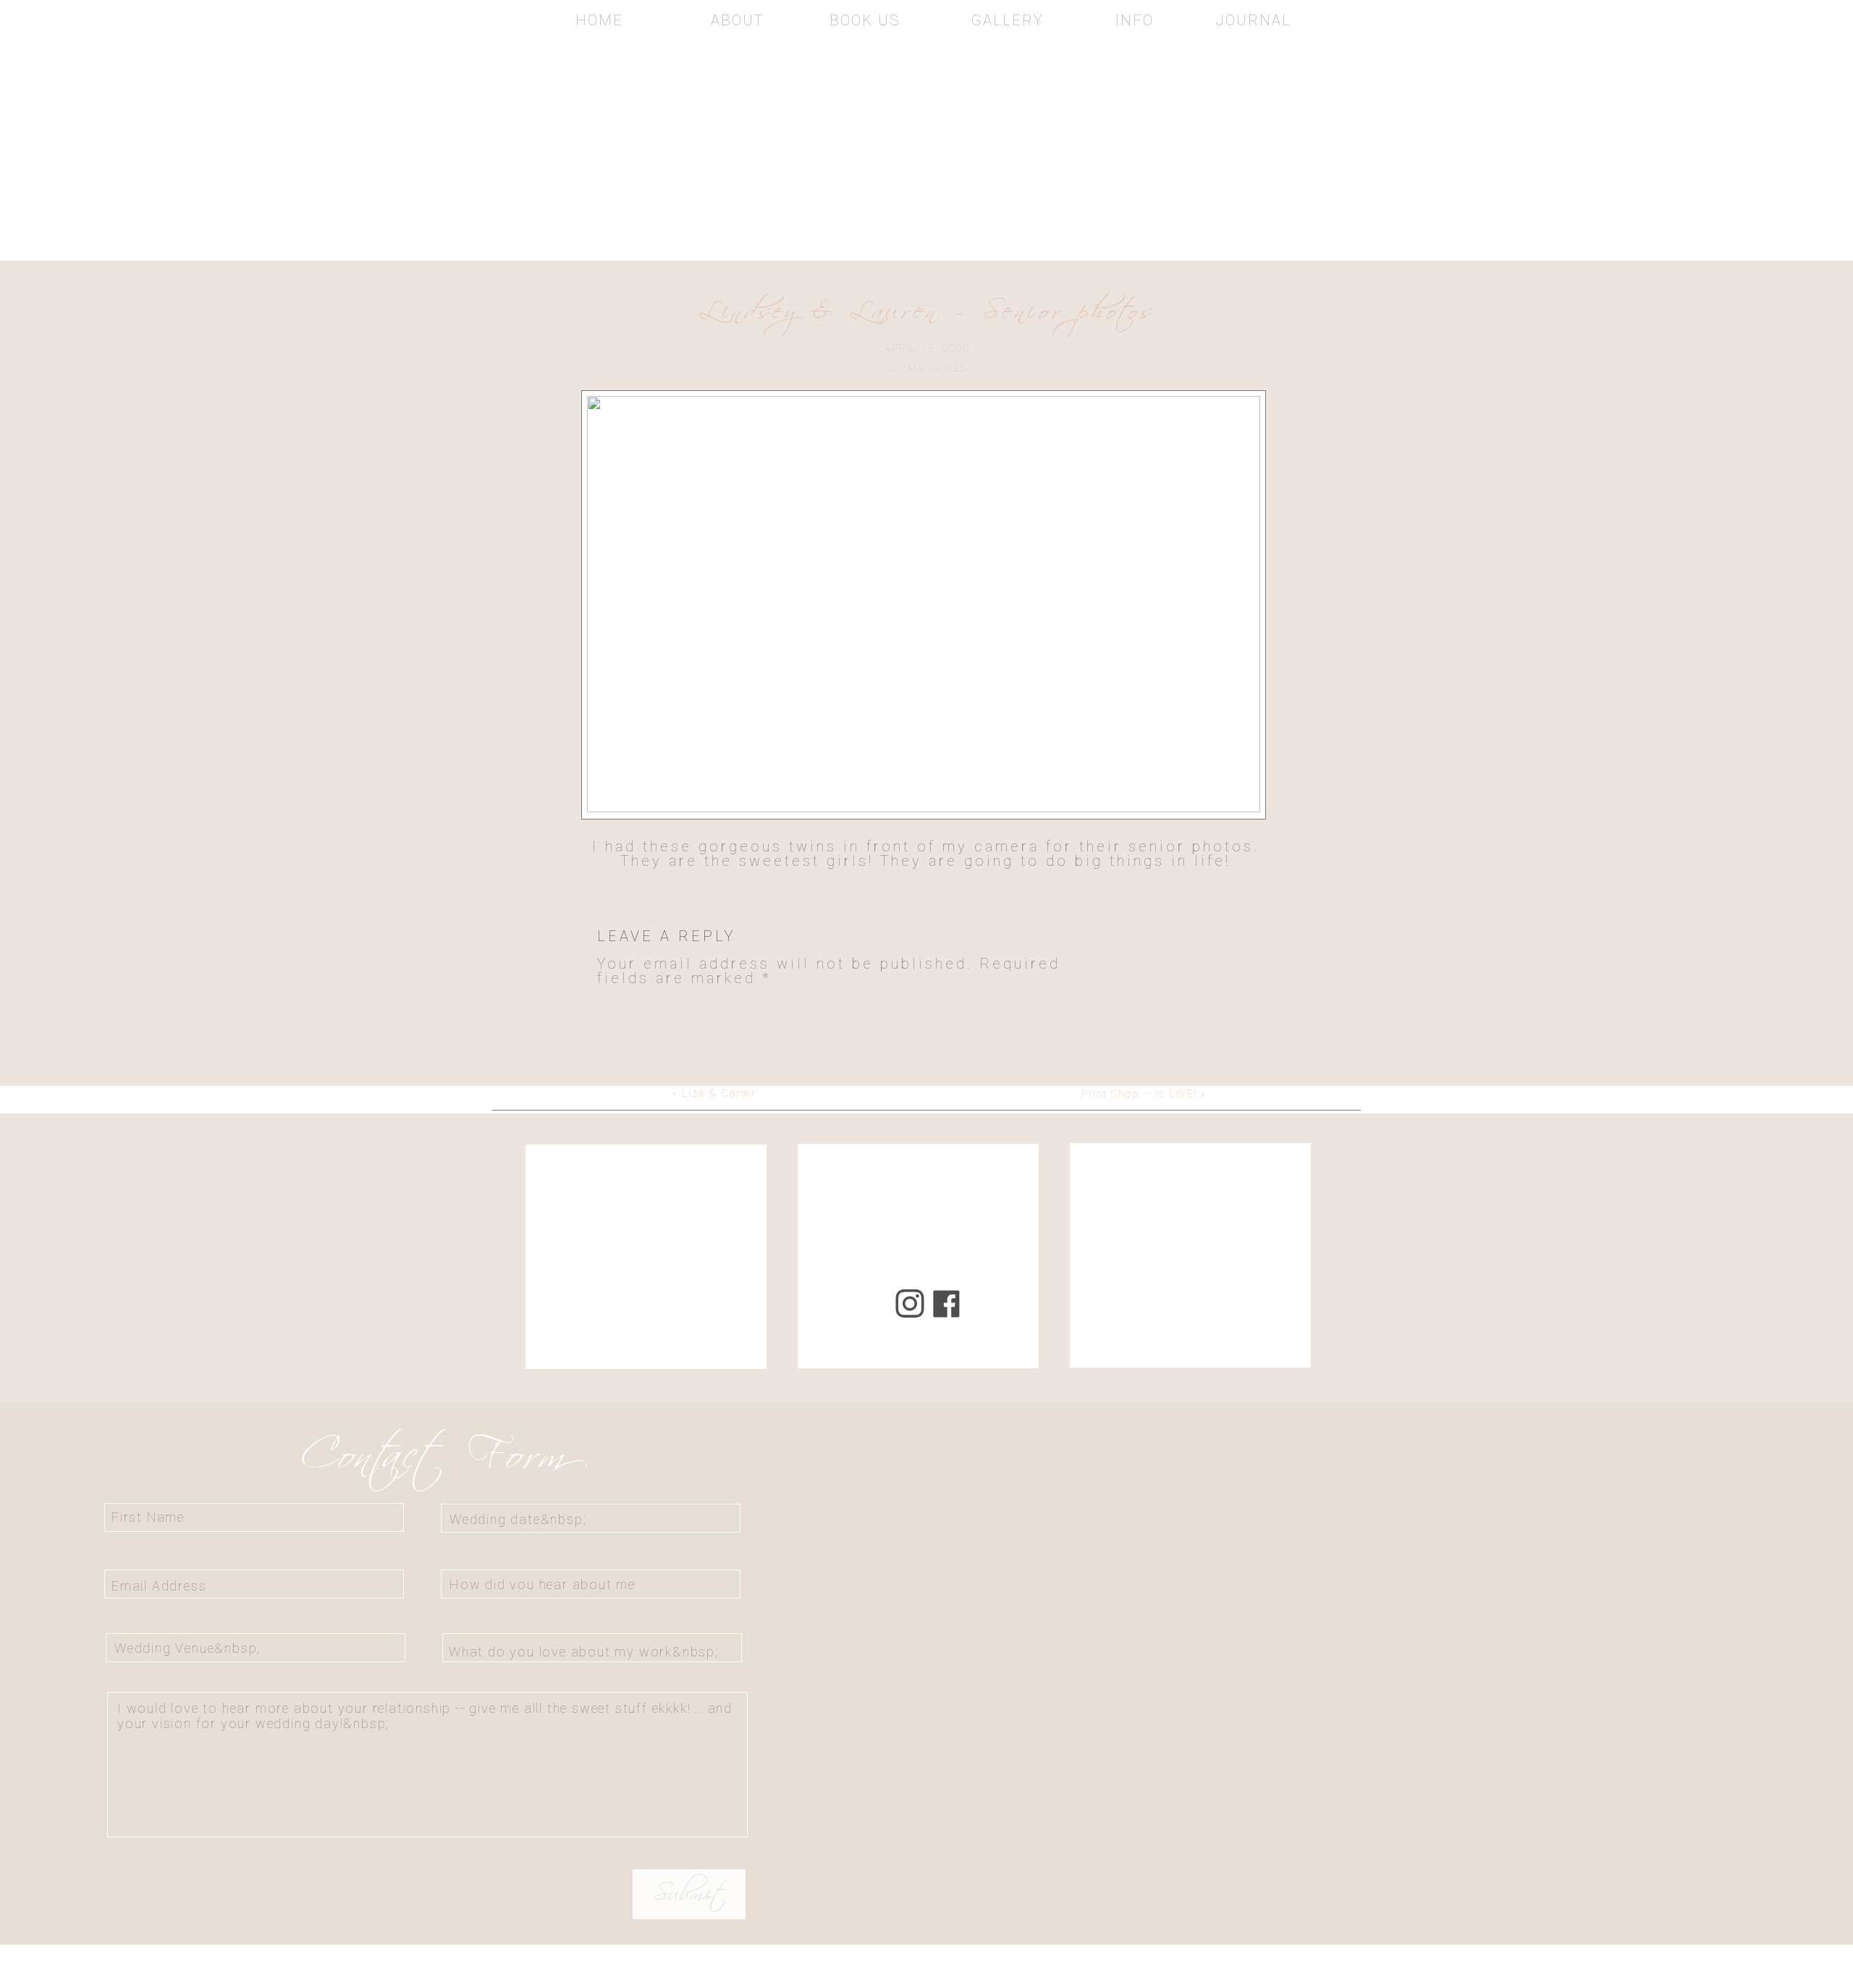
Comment (646, 1008)
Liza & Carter (719, 1093)
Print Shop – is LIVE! (1139, 1094)
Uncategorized (927, 368)
